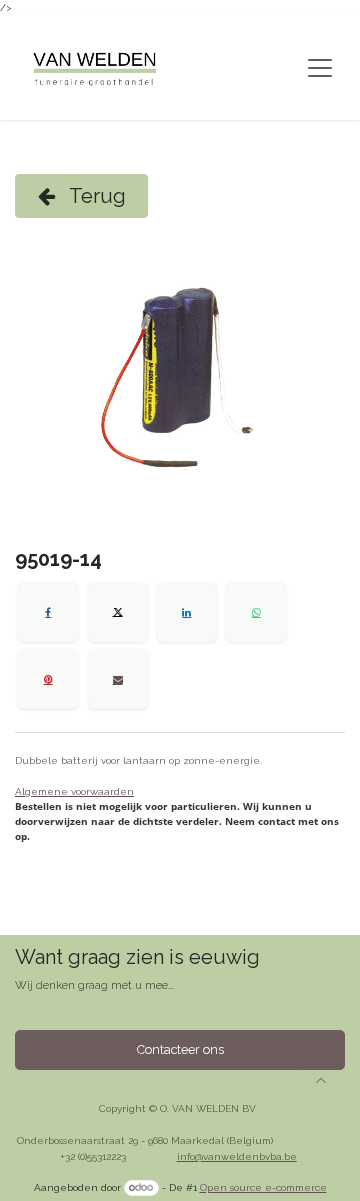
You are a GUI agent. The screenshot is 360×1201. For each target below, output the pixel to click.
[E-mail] (118, 679)
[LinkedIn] (187, 612)
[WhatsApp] (256, 612)
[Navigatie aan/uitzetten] (320, 68)
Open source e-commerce (263, 1187)
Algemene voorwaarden (74, 791)
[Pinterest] (48, 679)
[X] (118, 612)
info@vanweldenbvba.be (237, 1156)
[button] (321, 1080)
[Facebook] (48, 612)
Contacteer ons (180, 1049)
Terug (95, 196)
